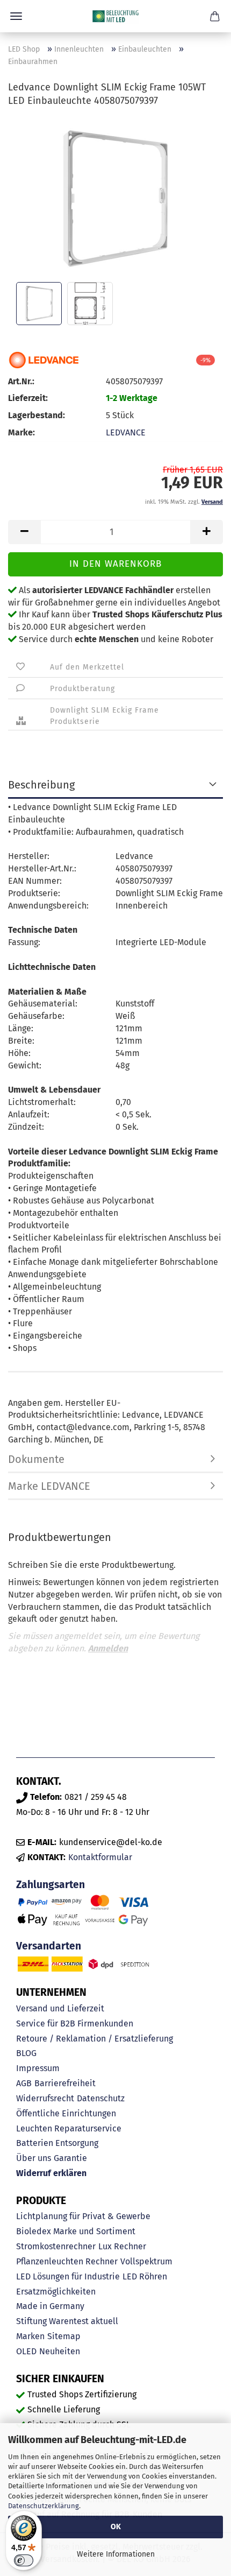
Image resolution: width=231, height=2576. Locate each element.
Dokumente (36, 1459)
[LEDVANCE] (44, 360)
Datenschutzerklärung (44, 2506)
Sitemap (64, 2336)
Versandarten (49, 1946)
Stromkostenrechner (56, 2246)
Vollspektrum (146, 2261)
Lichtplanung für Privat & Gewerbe (83, 2216)
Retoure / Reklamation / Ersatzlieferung (95, 2039)
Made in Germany (50, 2306)
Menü (16, 16)
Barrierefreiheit (65, 2083)
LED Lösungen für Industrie (68, 2276)
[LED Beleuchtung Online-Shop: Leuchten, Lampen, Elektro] (115, 16)
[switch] (24, 2560)
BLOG (26, 2053)
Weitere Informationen (116, 2554)
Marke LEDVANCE (49, 1486)
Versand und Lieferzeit (60, 2008)
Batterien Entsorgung (57, 2143)
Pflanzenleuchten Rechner (67, 2261)
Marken (30, 2336)
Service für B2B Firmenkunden (75, 2024)
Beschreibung (41, 785)
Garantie (70, 2158)
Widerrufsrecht (45, 2098)
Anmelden (108, 1648)
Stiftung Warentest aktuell (67, 2321)
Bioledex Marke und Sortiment (76, 2231)
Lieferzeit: (28, 398)
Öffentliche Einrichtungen (66, 2113)
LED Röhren (145, 2276)
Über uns (34, 2158)
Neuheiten (60, 2351)
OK (116, 2527)
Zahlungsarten (50, 1885)
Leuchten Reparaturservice (69, 2128)
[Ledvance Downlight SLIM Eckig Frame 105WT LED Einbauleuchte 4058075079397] (115, 198)
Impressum (38, 2068)
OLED (26, 2351)
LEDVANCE (126, 432)
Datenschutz (101, 2098)
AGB (24, 2083)
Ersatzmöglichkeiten (56, 2292)
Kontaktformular (100, 1857)
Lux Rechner (122, 2246)
